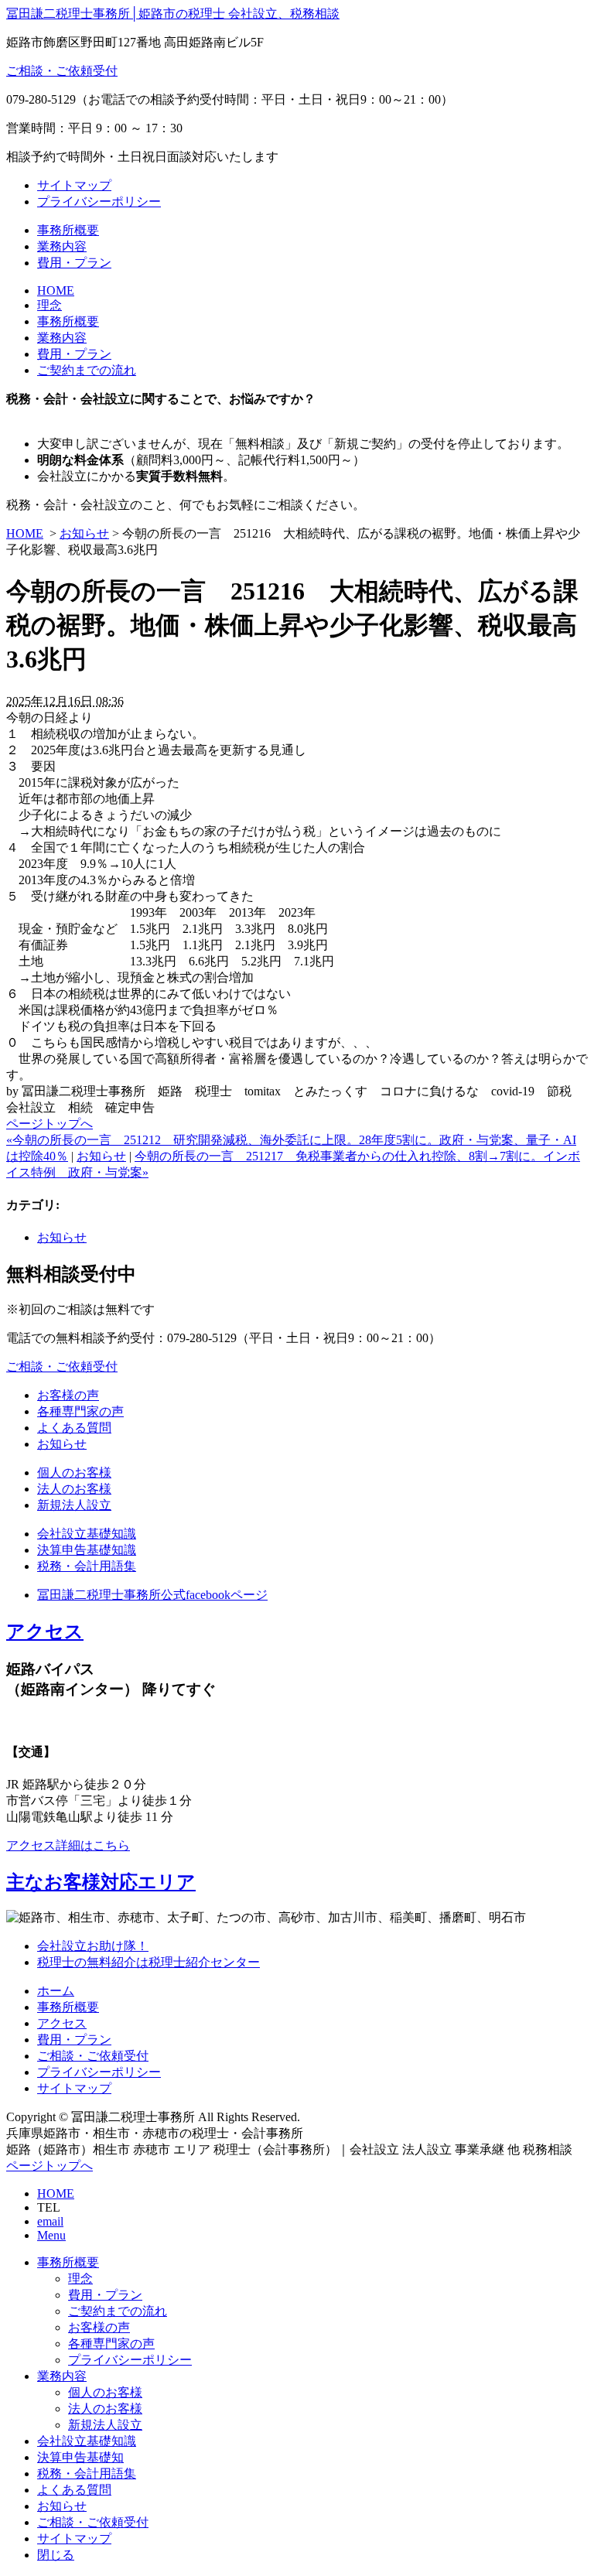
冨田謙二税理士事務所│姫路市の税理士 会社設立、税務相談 (173, 14)
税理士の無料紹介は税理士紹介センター (148, 1962)
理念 (49, 305)
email (50, 2221)
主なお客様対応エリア (101, 1882)
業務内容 (62, 246)
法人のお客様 (74, 1489)
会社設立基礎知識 (87, 1534)
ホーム (56, 1991)
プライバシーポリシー (99, 202)
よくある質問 (74, 1428)
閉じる (56, 2555)
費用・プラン (74, 263)
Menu (51, 2235)
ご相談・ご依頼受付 (62, 71)
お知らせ (84, 533)
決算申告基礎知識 (87, 1550)
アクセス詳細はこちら (68, 1845)
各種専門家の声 (80, 1411)
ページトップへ (49, 1124)
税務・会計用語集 (87, 1566)
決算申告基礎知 (80, 2457)
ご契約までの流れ (87, 370)
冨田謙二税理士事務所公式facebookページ (152, 1595)
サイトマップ (74, 185)
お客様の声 (68, 1395)
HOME (56, 290)
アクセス (45, 1631)
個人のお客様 (74, 1472)
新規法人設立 (74, 1505)
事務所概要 (68, 230)
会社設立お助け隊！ (93, 1946)
